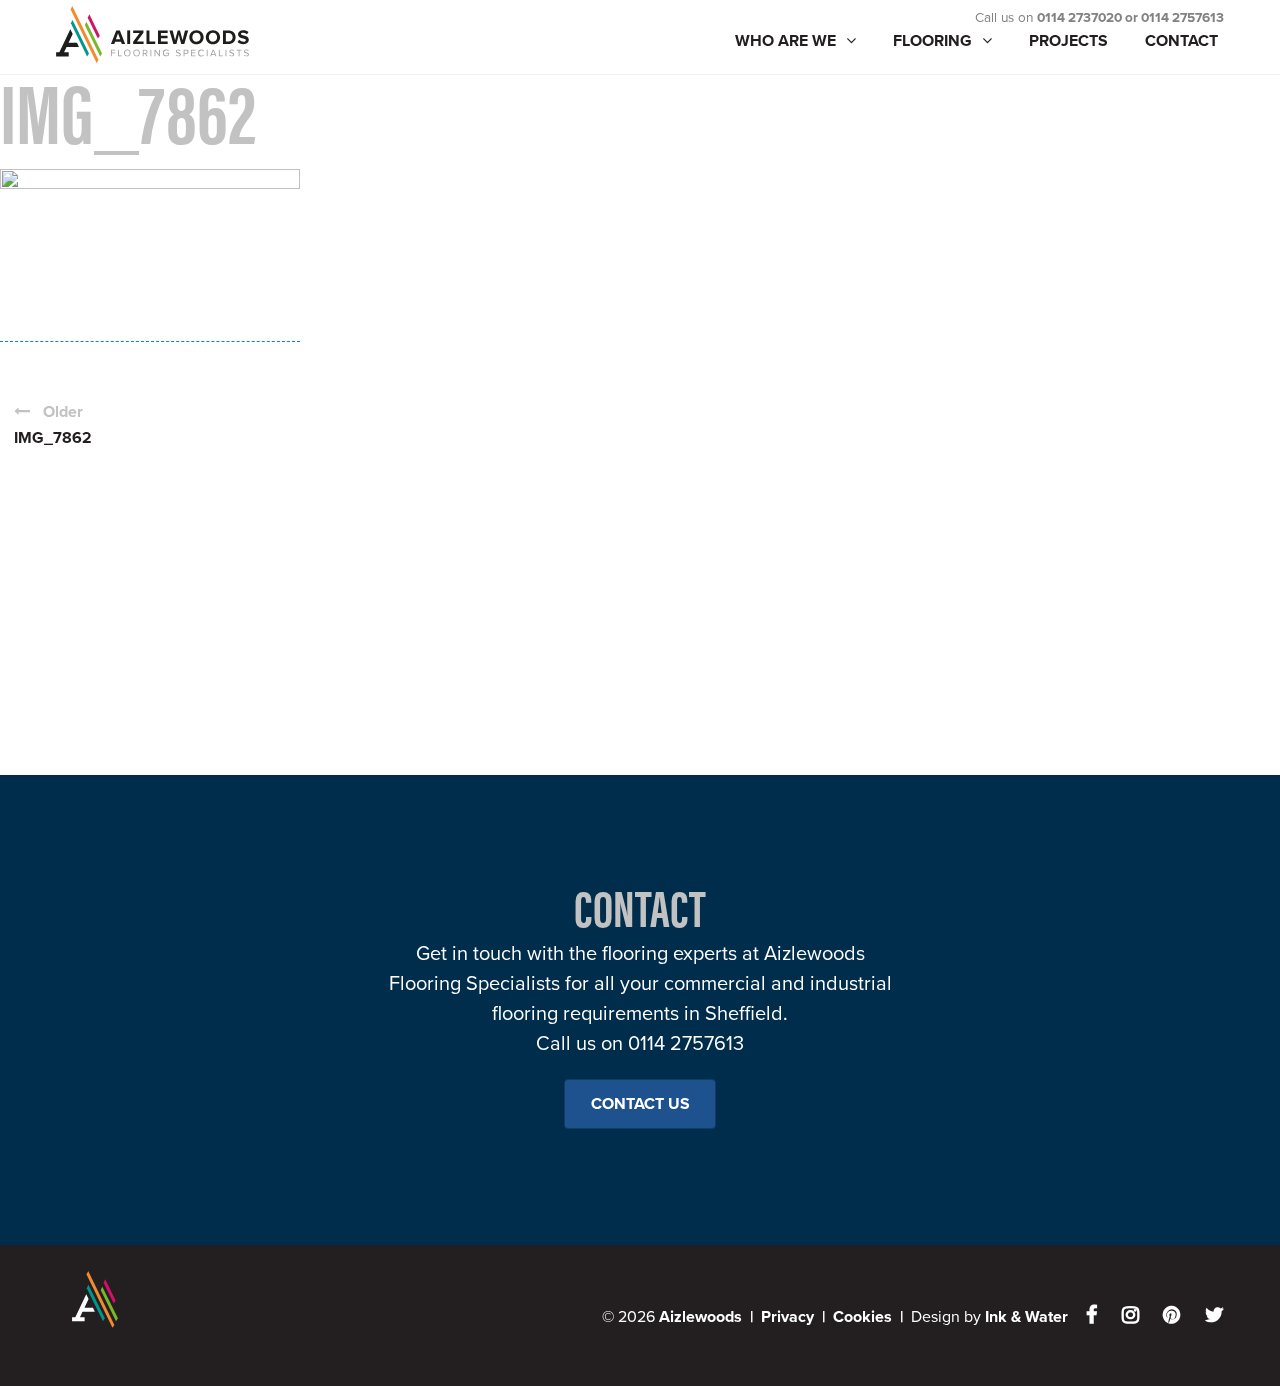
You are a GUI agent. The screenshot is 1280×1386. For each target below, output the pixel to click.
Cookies (862, 1317)
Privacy (787, 1317)
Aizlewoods (196, 34)
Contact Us (640, 1104)
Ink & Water (1026, 1317)
